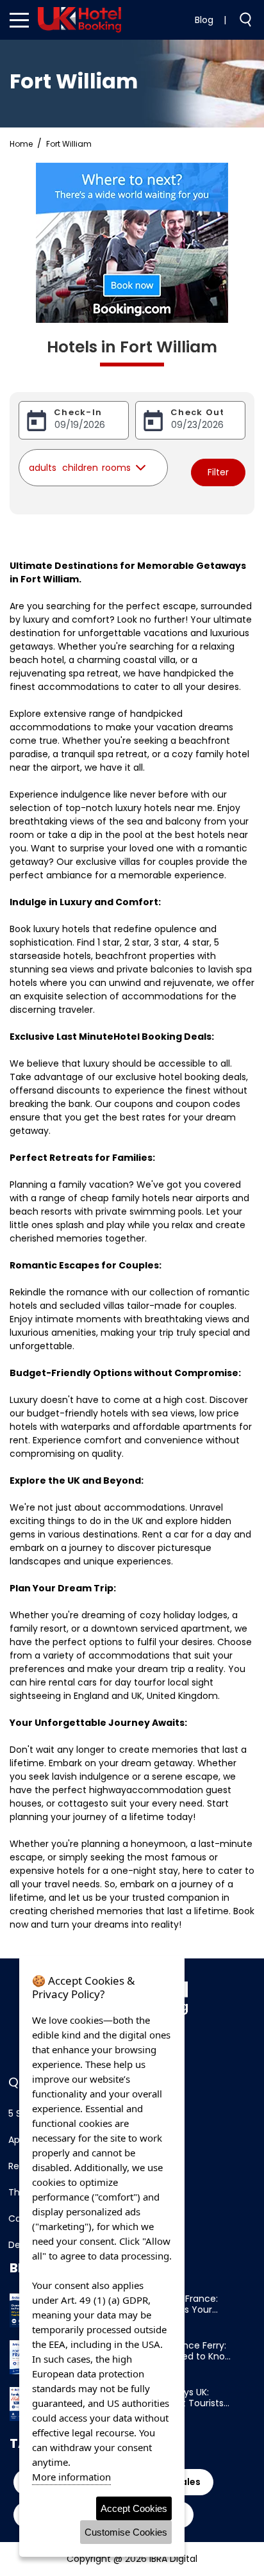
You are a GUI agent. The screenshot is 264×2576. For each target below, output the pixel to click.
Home (21, 144)
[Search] (240, 19)
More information (71, 2477)
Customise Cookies (126, 2532)
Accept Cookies (134, 2508)
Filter (218, 472)
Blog (204, 20)
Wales (186, 2482)
